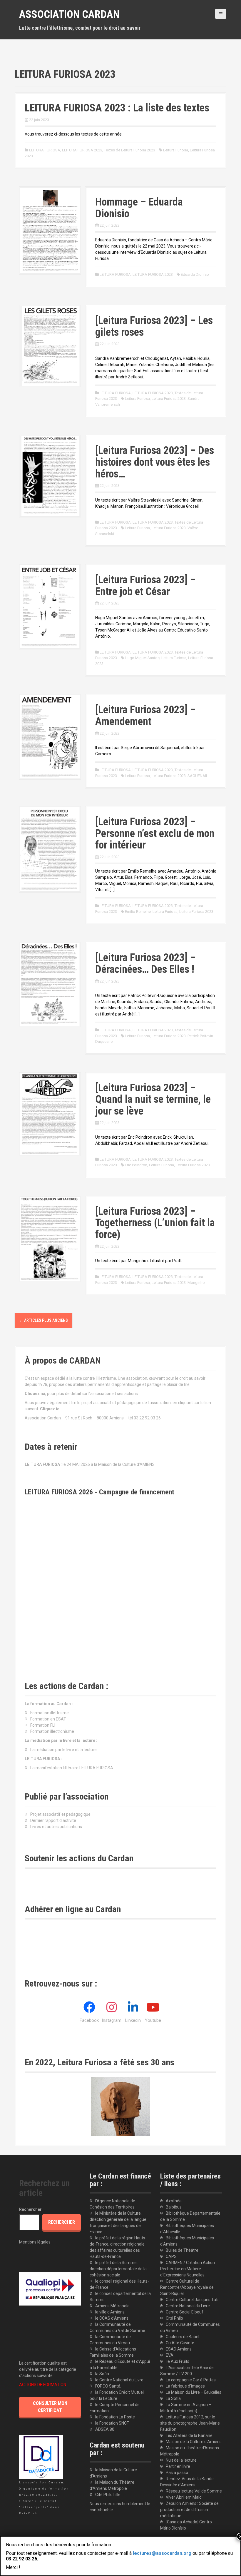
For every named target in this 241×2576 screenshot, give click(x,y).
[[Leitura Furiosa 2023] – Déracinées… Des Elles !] (50, 984)
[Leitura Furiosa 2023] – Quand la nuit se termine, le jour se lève (153, 1099)
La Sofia (173, 2398)
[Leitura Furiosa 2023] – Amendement (145, 716)
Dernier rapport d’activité (53, 1820)
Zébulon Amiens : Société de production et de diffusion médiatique (189, 2510)
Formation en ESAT (48, 1719)
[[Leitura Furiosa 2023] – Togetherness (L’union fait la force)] (50, 1239)
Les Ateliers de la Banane (189, 2435)
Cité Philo (174, 2318)
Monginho (196, 1283)
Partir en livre (178, 2466)
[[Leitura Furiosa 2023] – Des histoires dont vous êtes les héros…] (50, 476)
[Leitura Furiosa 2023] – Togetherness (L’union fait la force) (155, 1223)
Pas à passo (177, 2473)
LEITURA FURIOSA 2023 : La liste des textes (117, 108)
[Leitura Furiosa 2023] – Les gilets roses (154, 326)
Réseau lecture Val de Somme (194, 2491)
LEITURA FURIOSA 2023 (82, 150)
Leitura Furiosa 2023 (169, 399)
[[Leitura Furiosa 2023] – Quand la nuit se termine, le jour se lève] (50, 1114)
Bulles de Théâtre (182, 2250)
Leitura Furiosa (176, 150)
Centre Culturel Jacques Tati (192, 2300)
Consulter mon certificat (50, 2407)
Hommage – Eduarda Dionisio (139, 208)
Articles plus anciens (43, 1320)
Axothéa (174, 2201)
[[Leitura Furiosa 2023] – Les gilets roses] (50, 345)
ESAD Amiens (179, 2349)
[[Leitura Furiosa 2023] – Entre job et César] (50, 607)
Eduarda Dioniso (195, 274)
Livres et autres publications (56, 1827)
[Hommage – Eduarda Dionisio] (50, 230)
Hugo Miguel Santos (142, 658)
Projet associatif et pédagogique (60, 1814)
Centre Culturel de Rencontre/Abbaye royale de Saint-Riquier (187, 2287)
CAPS (171, 2256)
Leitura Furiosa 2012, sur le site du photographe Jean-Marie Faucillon (190, 2423)
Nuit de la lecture (181, 2460)
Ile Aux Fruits (178, 2361)
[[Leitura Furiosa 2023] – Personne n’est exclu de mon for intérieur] (50, 849)
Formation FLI (43, 1725)
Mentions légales (35, 2242)
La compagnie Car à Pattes (191, 2380)
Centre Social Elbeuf (185, 2312)
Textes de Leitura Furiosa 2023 (130, 150)
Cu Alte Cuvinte (180, 2343)
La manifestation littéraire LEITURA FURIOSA (72, 1768)
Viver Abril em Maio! (184, 2497)
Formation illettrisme (50, 1713)
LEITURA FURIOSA (45, 150)
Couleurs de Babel (183, 2337)
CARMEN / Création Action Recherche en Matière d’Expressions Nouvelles (188, 2269)
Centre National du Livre (188, 2306)
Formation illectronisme (52, 1731)
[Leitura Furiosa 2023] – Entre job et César (145, 586)
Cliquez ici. (51, 1409)
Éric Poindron (136, 1165)
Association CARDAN (69, 14)
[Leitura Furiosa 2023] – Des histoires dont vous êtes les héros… (155, 462)
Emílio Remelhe (138, 912)
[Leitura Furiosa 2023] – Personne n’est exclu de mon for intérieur (155, 833)
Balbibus (174, 2207)
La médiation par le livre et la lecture (63, 1750)
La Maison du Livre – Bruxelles (194, 2392)
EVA (170, 2355)
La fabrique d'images (185, 2386)
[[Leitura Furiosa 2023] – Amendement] (50, 736)
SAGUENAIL (198, 776)
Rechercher (30, 2209)
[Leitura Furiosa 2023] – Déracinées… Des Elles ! (145, 963)
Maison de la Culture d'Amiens (194, 2442)
